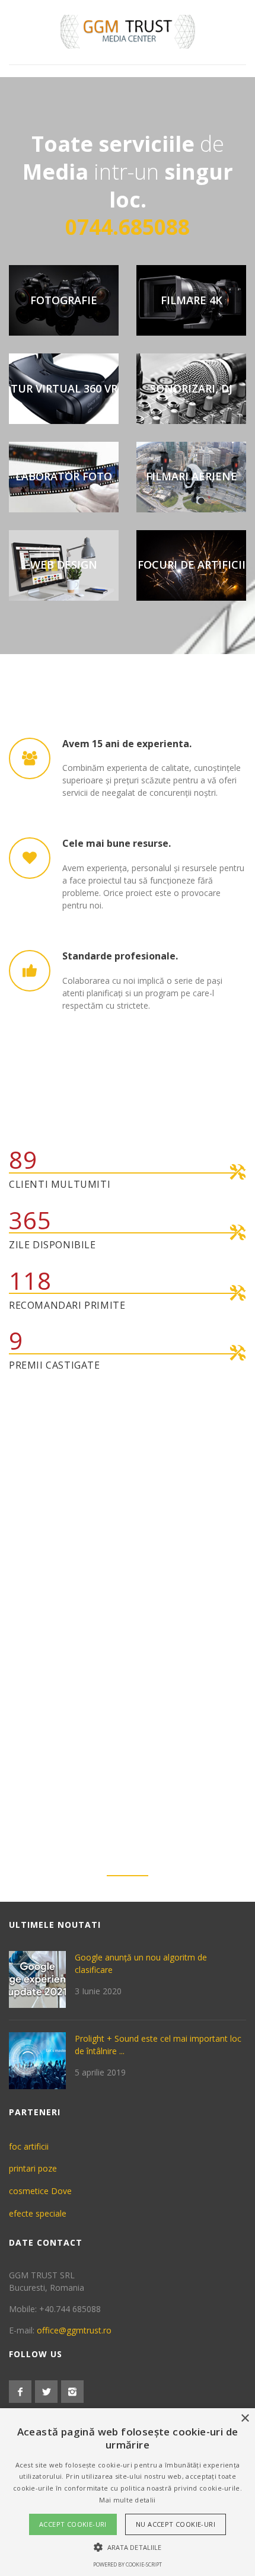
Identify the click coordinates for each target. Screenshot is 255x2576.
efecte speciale (38, 2213)
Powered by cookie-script (128, 2564)
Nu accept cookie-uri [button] (176, 2524)
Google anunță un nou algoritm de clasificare (141, 1963)
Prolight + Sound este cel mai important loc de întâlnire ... (158, 2045)
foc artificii (29, 2146)
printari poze (33, 2168)
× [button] (245, 2419)
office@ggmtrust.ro (74, 2330)
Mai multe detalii (127, 2500)
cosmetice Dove (40, 2191)
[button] (128, 2547)
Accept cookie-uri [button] (73, 2524)
